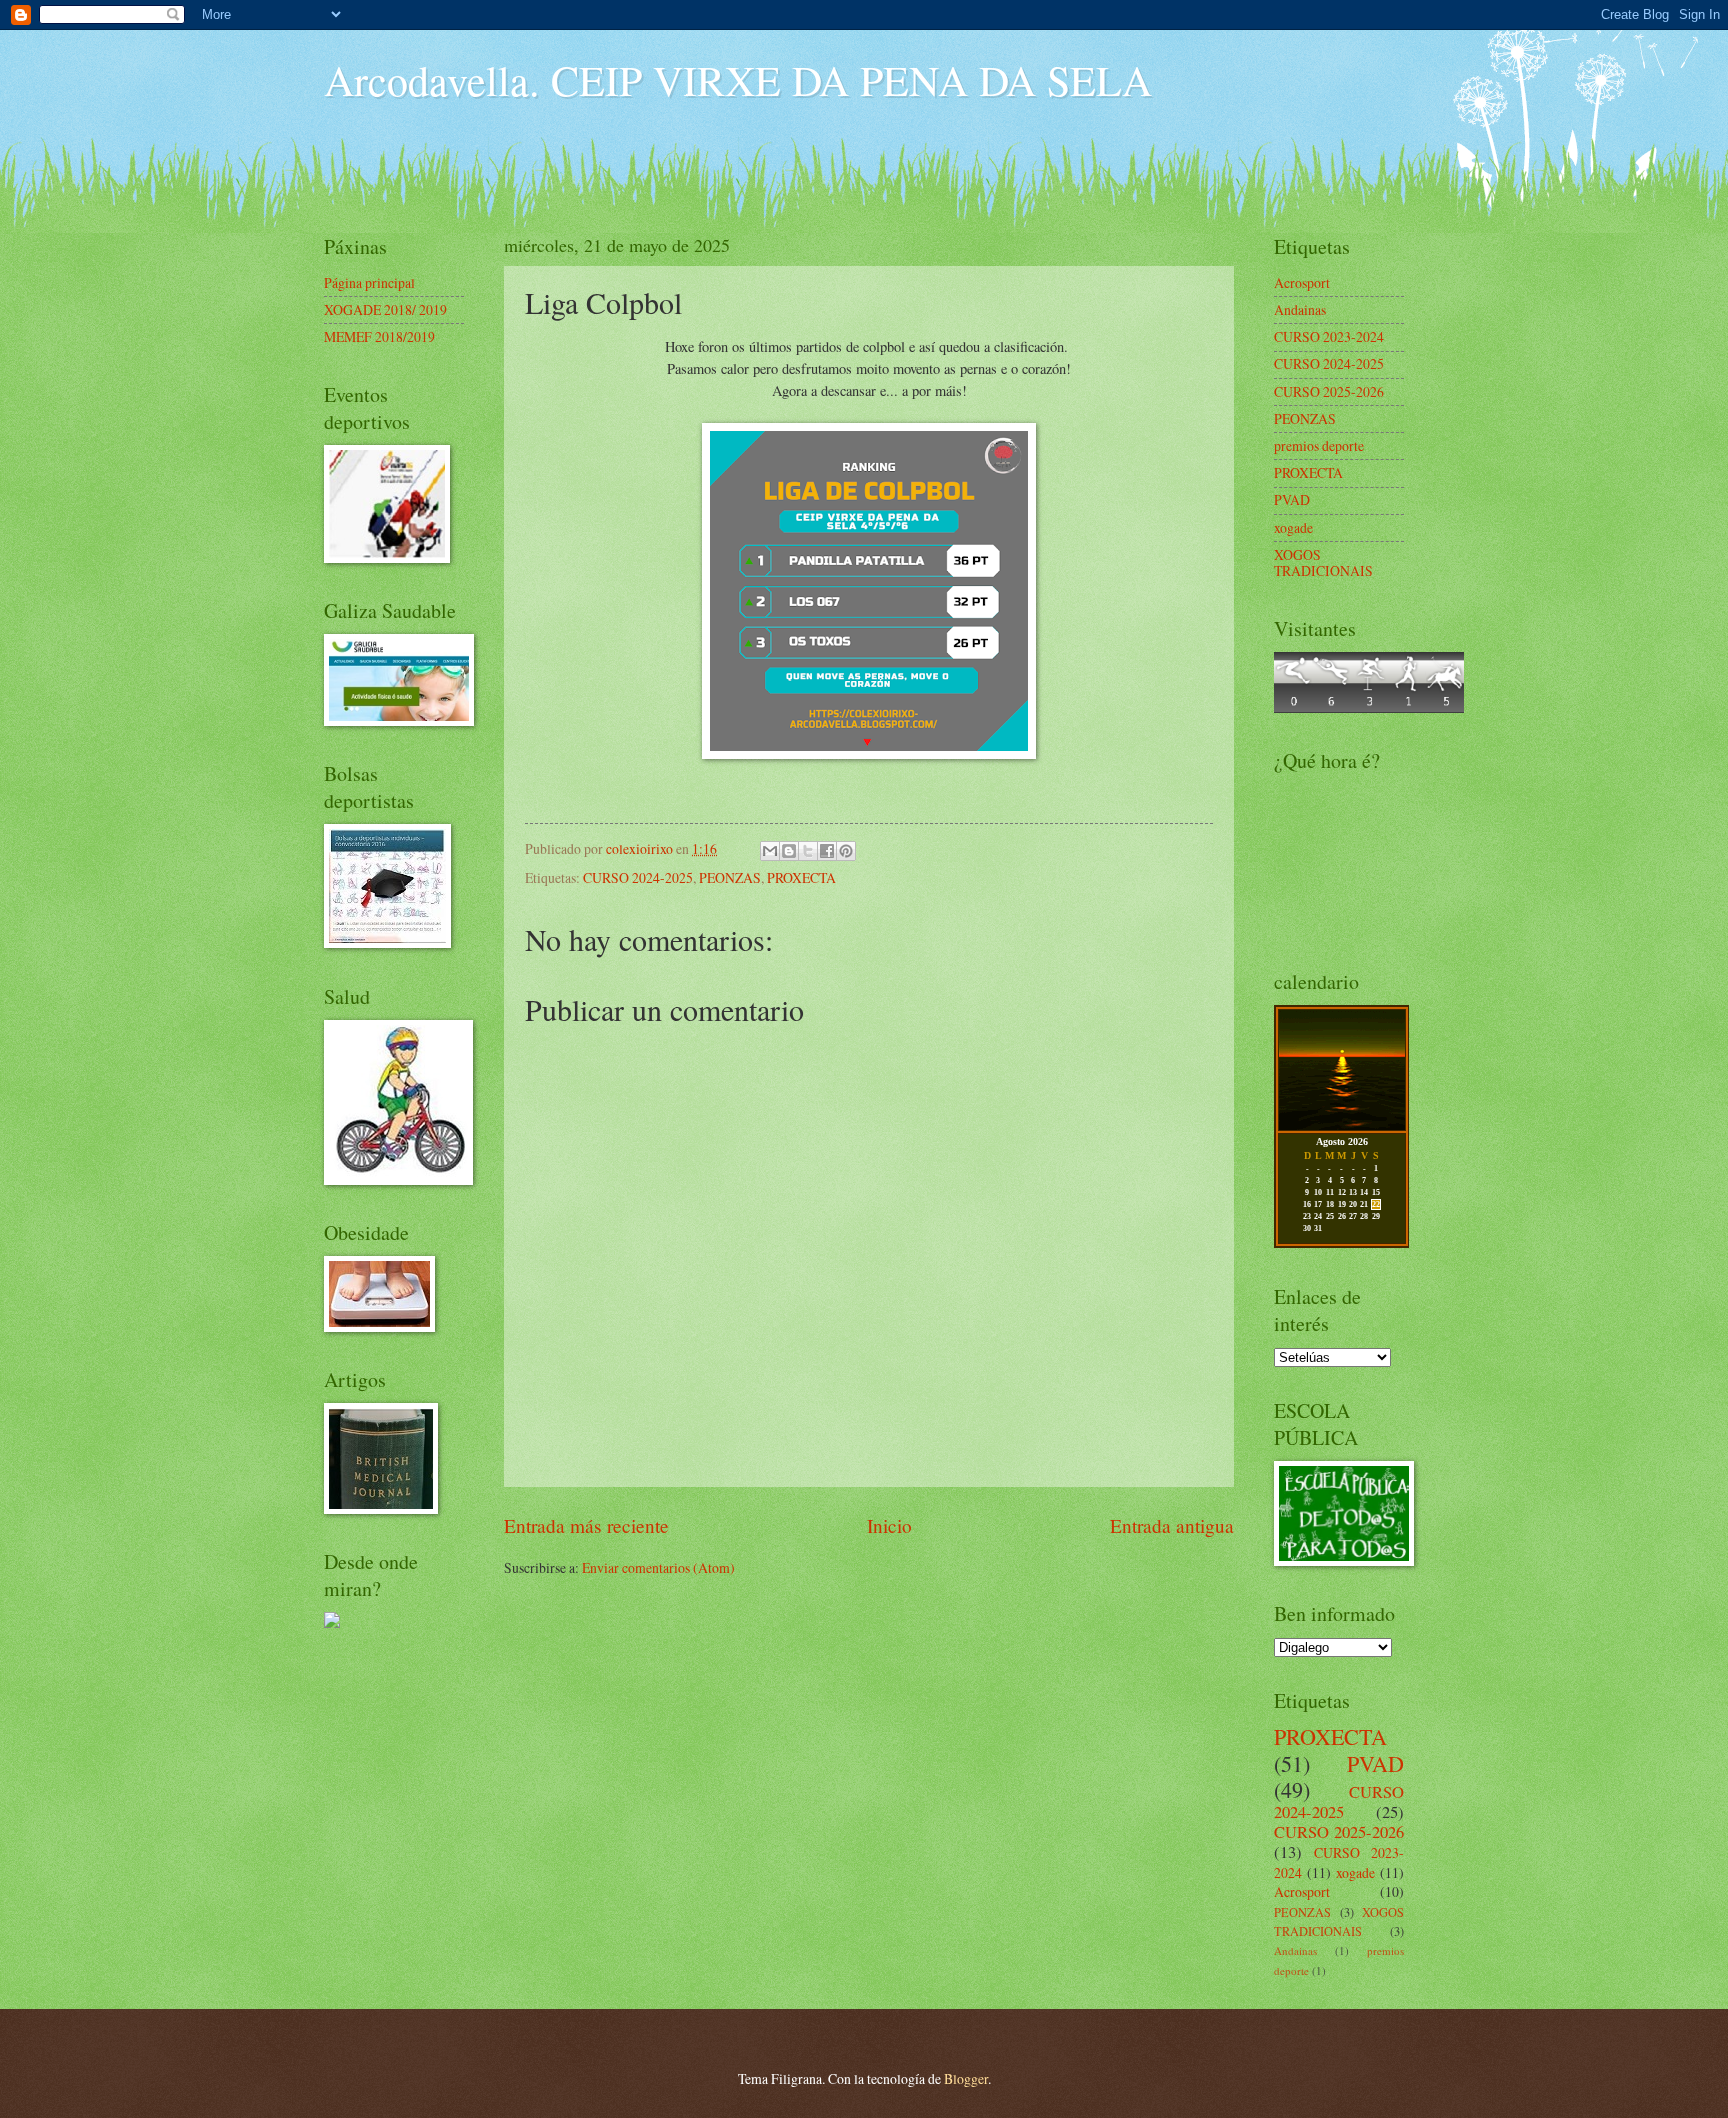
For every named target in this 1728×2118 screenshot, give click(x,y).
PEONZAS (730, 877)
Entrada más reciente (586, 1525)
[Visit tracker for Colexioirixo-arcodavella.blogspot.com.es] (332, 1622)
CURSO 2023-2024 (1329, 336)
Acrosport (1302, 282)
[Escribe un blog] (789, 851)
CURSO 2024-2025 (638, 877)
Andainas (1300, 309)
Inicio (889, 1525)
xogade (1293, 527)
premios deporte (1319, 445)
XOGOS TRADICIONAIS (1323, 563)
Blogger (966, 2078)
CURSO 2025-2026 (1329, 391)
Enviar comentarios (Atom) (658, 1567)
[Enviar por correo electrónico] (770, 851)
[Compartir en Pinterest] (846, 851)
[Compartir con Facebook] (827, 851)
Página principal (369, 282)
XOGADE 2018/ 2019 (385, 309)
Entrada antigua (1172, 1525)
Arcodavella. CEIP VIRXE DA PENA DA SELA (738, 80)
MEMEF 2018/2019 (379, 336)
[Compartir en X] (808, 851)
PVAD (1292, 499)
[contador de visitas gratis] (1369, 707)
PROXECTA (801, 877)
